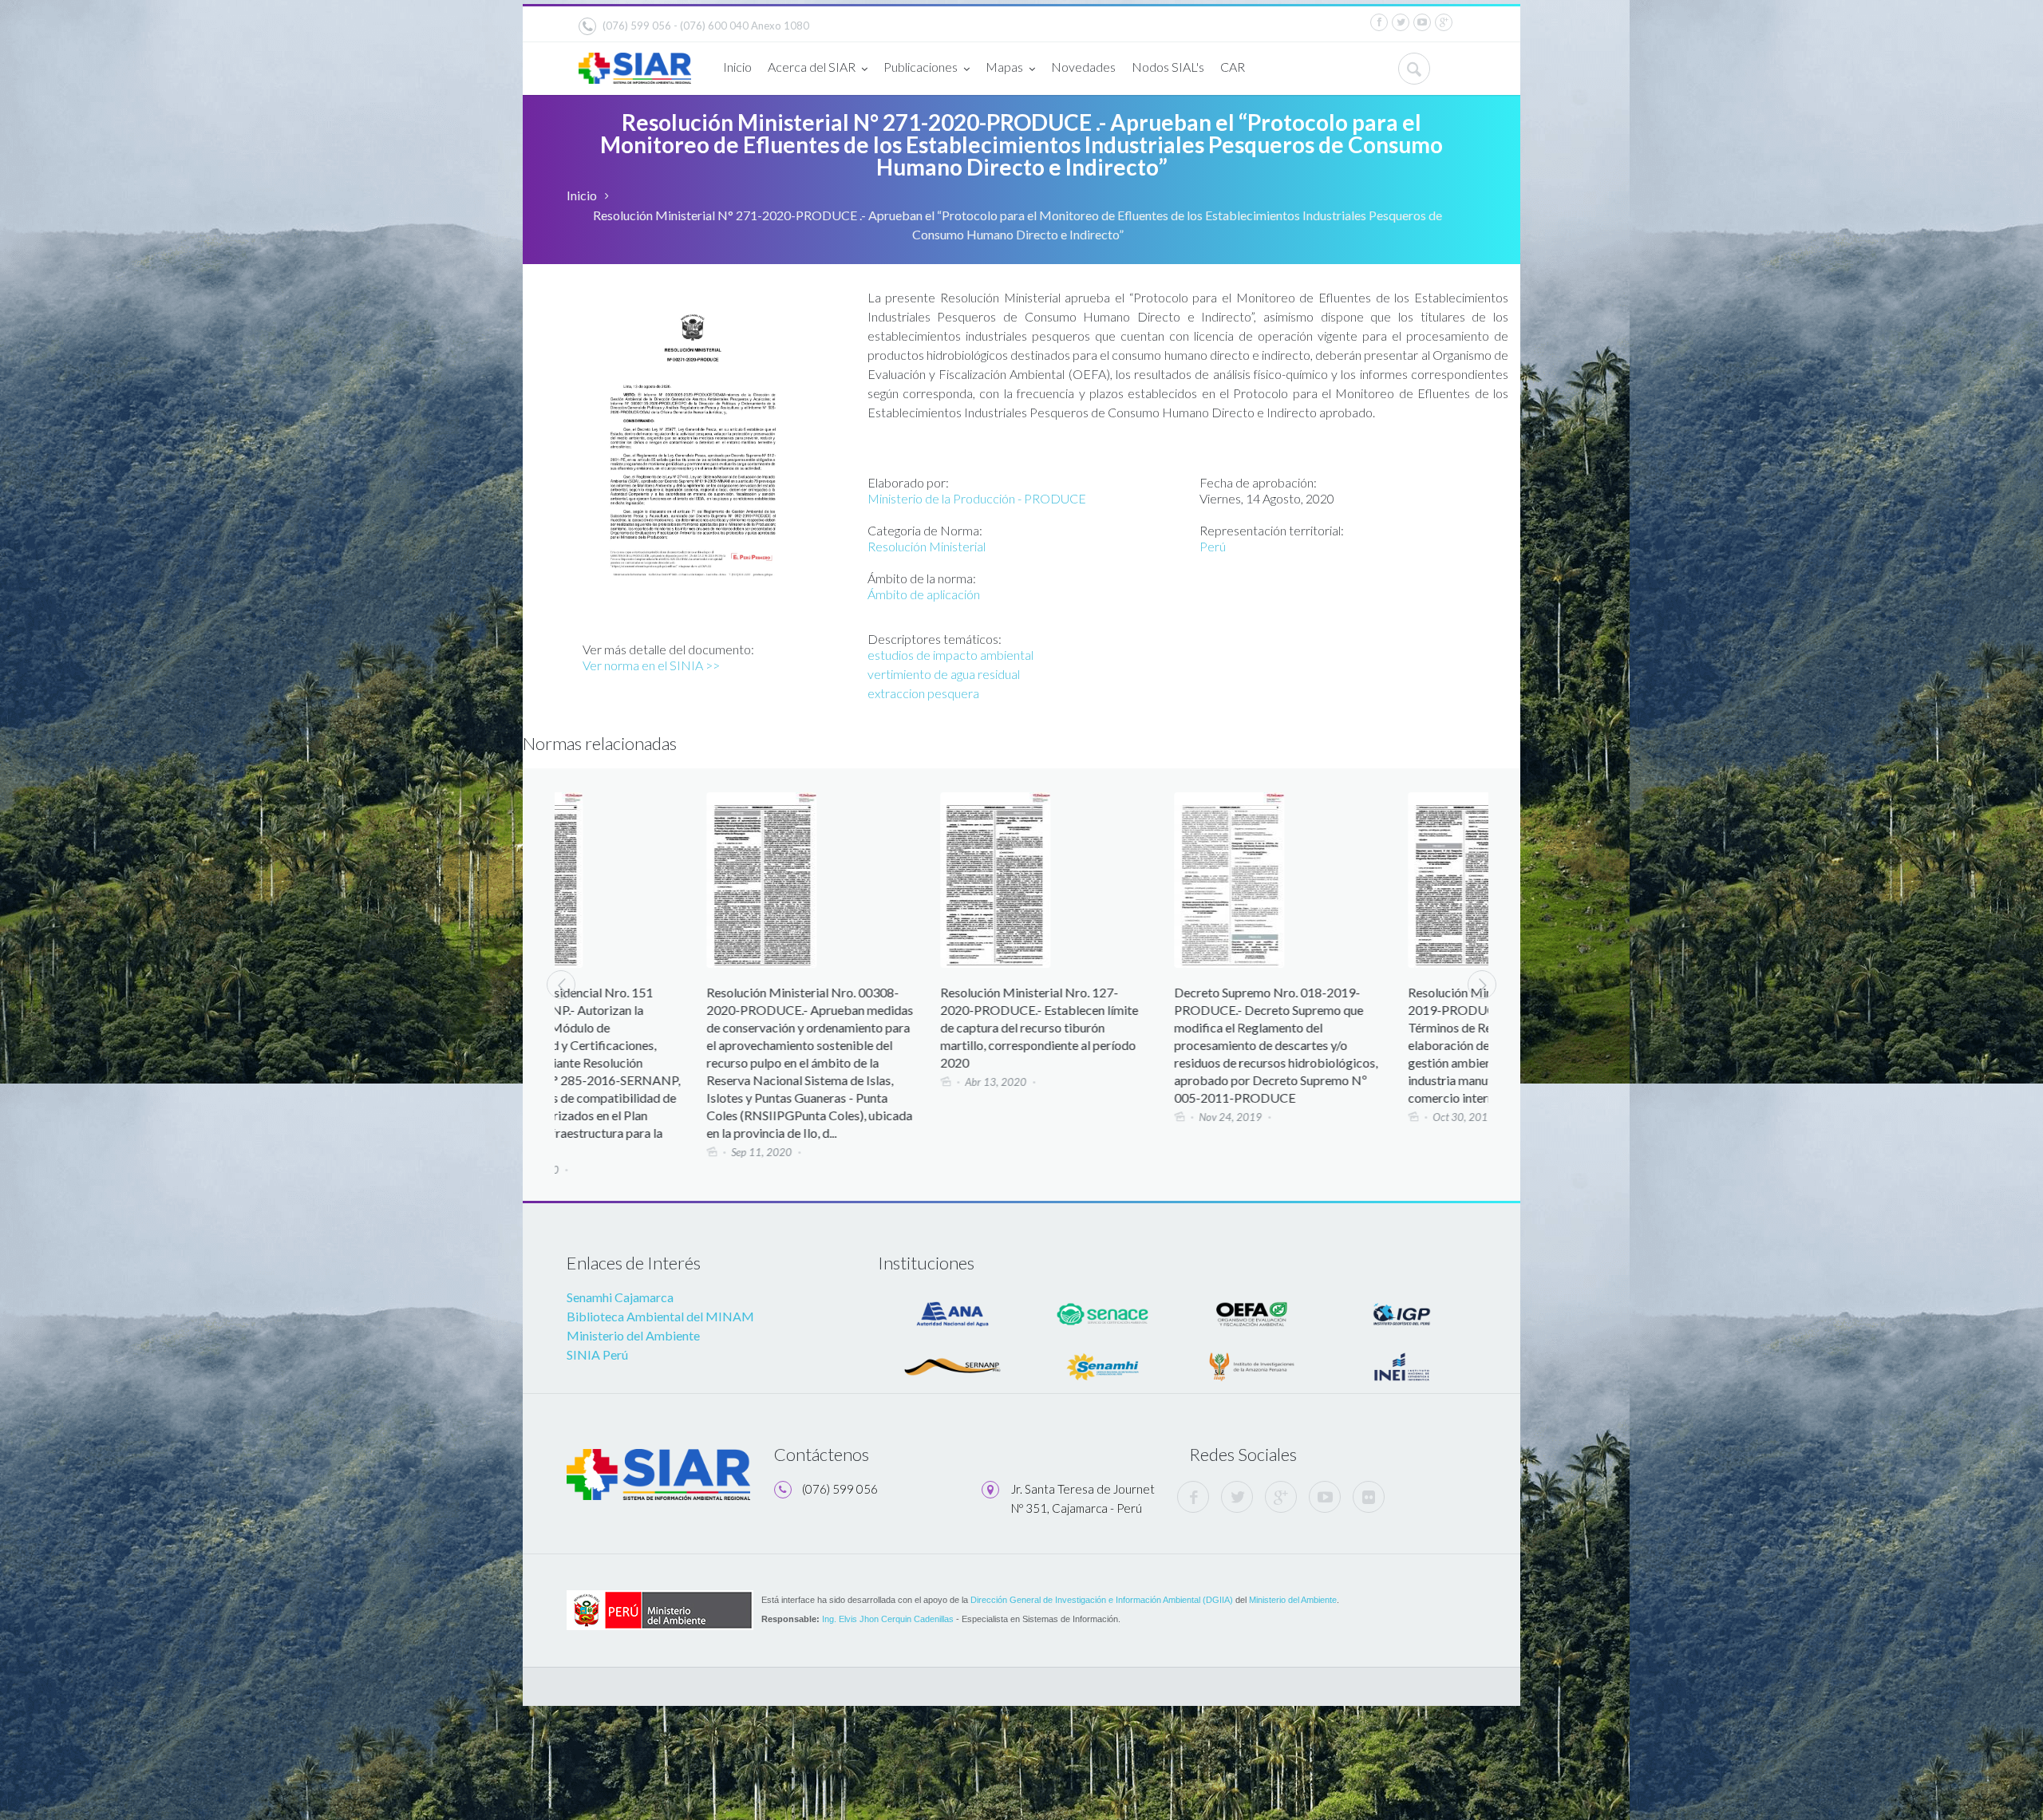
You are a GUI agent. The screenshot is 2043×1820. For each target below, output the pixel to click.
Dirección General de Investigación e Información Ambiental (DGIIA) (1102, 1600)
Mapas (1004, 67)
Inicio (737, 67)
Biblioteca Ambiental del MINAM (660, 1316)
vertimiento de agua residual (944, 674)
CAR (1233, 67)
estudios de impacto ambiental (950, 655)
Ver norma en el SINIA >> (651, 665)
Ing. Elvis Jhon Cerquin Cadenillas (888, 1619)
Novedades (1083, 67)
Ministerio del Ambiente (633, 1335)
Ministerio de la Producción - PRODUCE (977, 498)
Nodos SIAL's (1168, 67)
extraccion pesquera (923, 693)
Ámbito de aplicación (924, 594)
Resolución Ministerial (927, 546)
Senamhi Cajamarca (620, 1297)
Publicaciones (921, 67)
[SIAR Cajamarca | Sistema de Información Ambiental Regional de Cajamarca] (635, 62)
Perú (1213, 546)
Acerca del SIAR (812, 67)
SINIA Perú (597, 1354)
